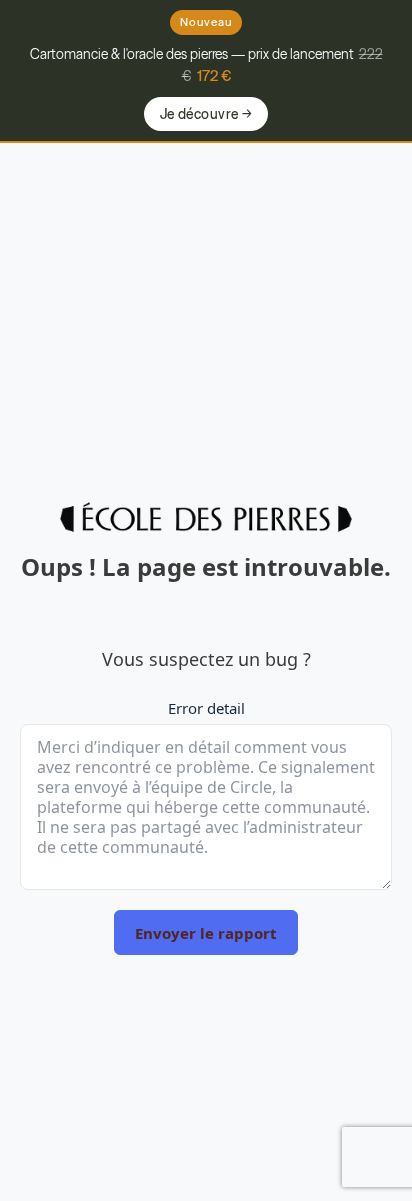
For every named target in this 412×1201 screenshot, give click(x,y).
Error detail (206, 708)
